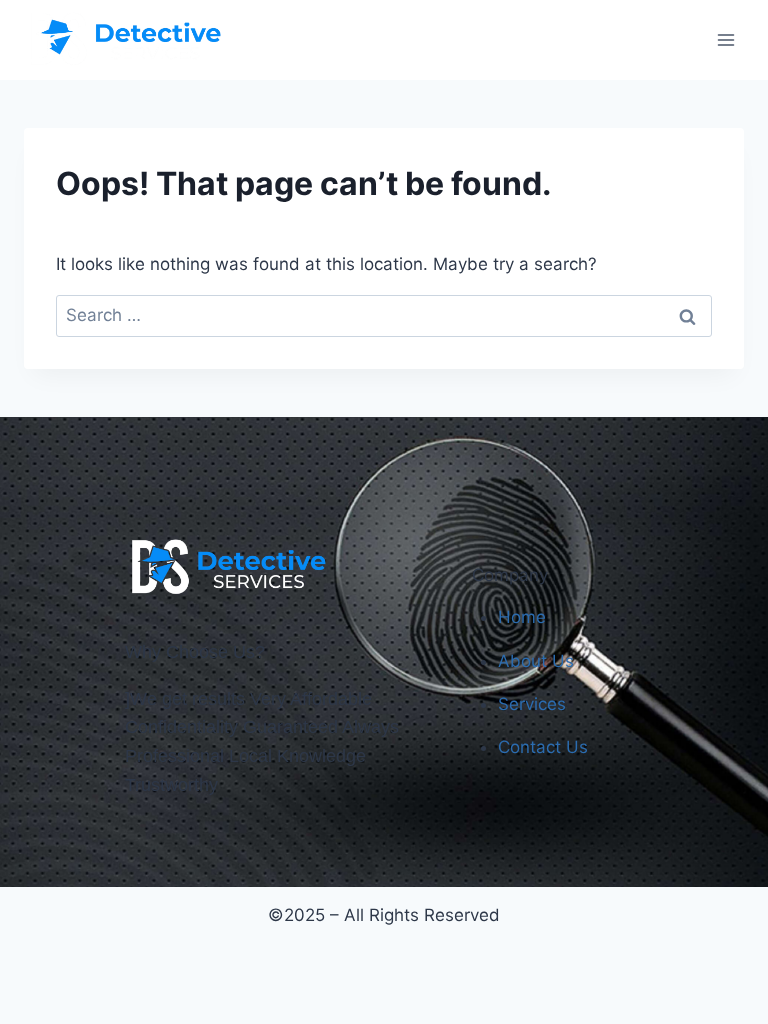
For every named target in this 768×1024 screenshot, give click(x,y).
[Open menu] (725, 39)
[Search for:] (384, 315)
